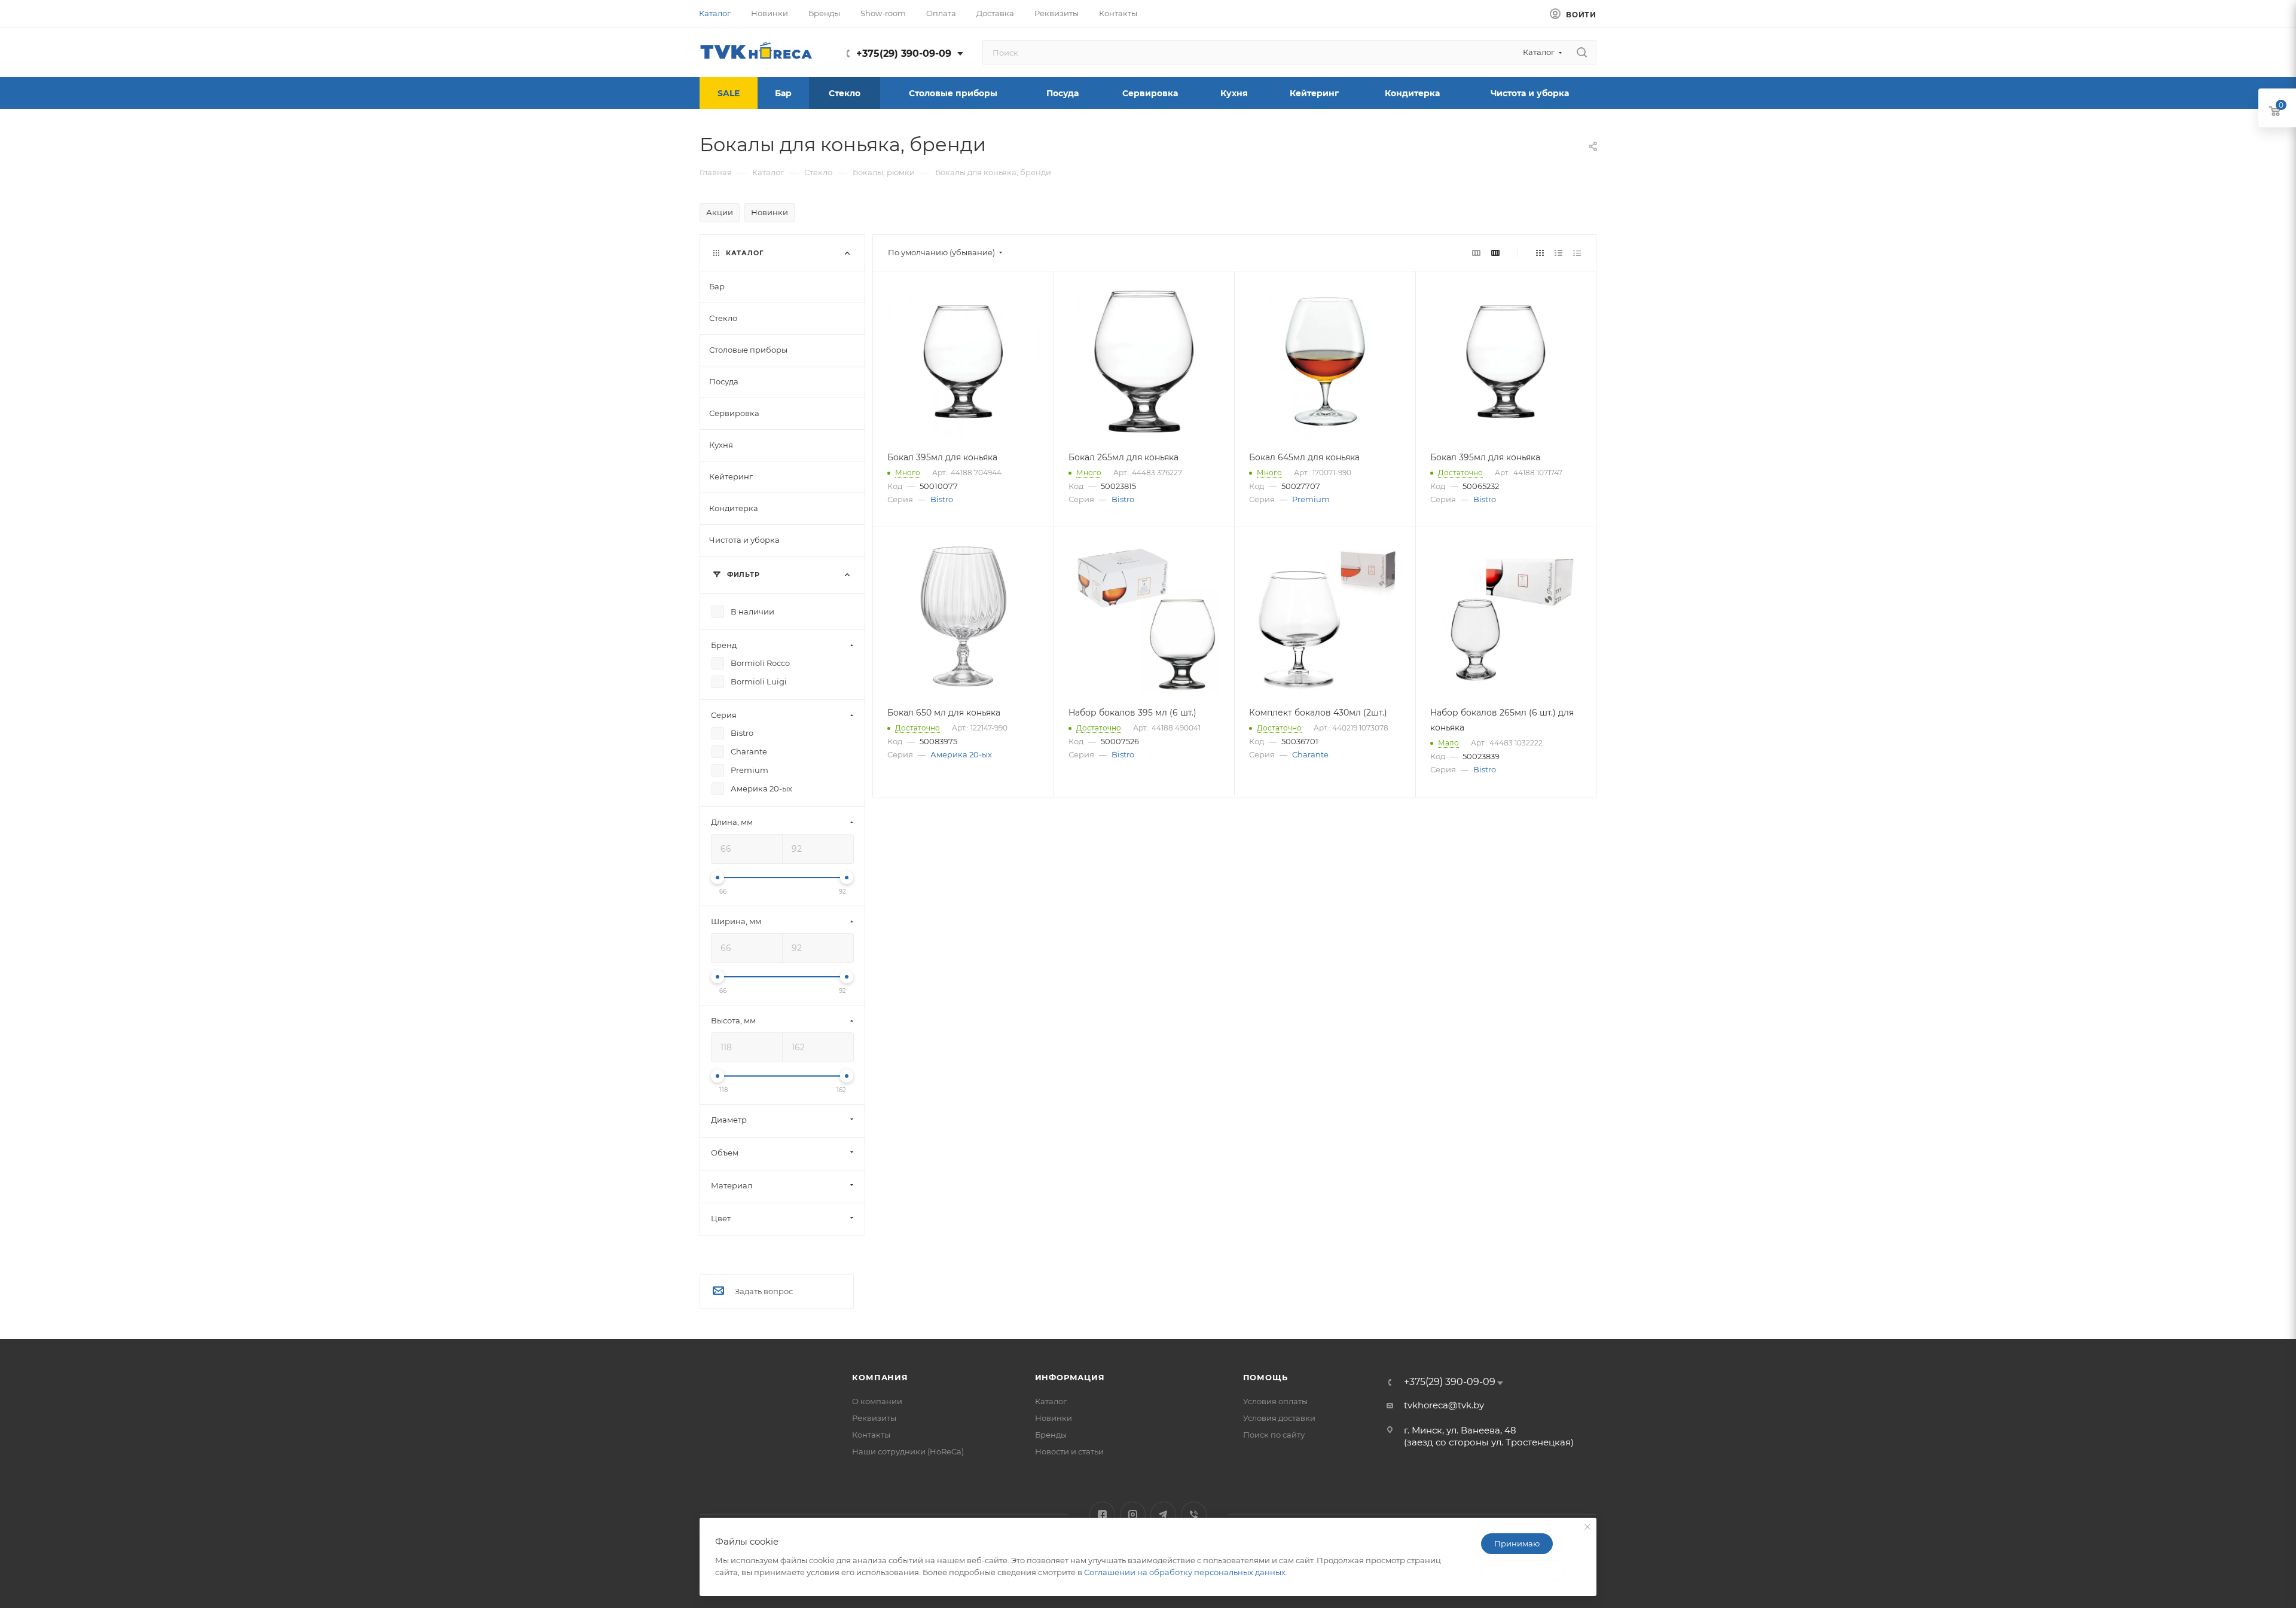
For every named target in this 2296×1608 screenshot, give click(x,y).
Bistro (942, 499)
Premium (1311, 499)
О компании (877, 1401)
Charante (1310, 754)
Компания (880, 1377)
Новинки (770, 212)
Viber (1194, 1514)
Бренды (1051, 1435)
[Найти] (1582, 53)
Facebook (1102, 1514)
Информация (1070, 1377)
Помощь (1265, 1377)
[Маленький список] (1476, 253)
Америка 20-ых (961, 754)
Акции (720, 212)
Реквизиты (874, 1418)
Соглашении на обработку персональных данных (1185, 1572)
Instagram (1133, 1514)
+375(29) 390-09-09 (904, 54)
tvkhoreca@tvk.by (1444, 1405)
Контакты (871, 1435)
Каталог (1051, 1401)
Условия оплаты (1275, 1401)
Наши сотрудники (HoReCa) (908, 1451)
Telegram (1163, 1514)
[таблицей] (1577, 253)
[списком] (1558, 253)
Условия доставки (1279, 1418)
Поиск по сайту (1274, 1435)
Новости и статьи (1069, 1451)
